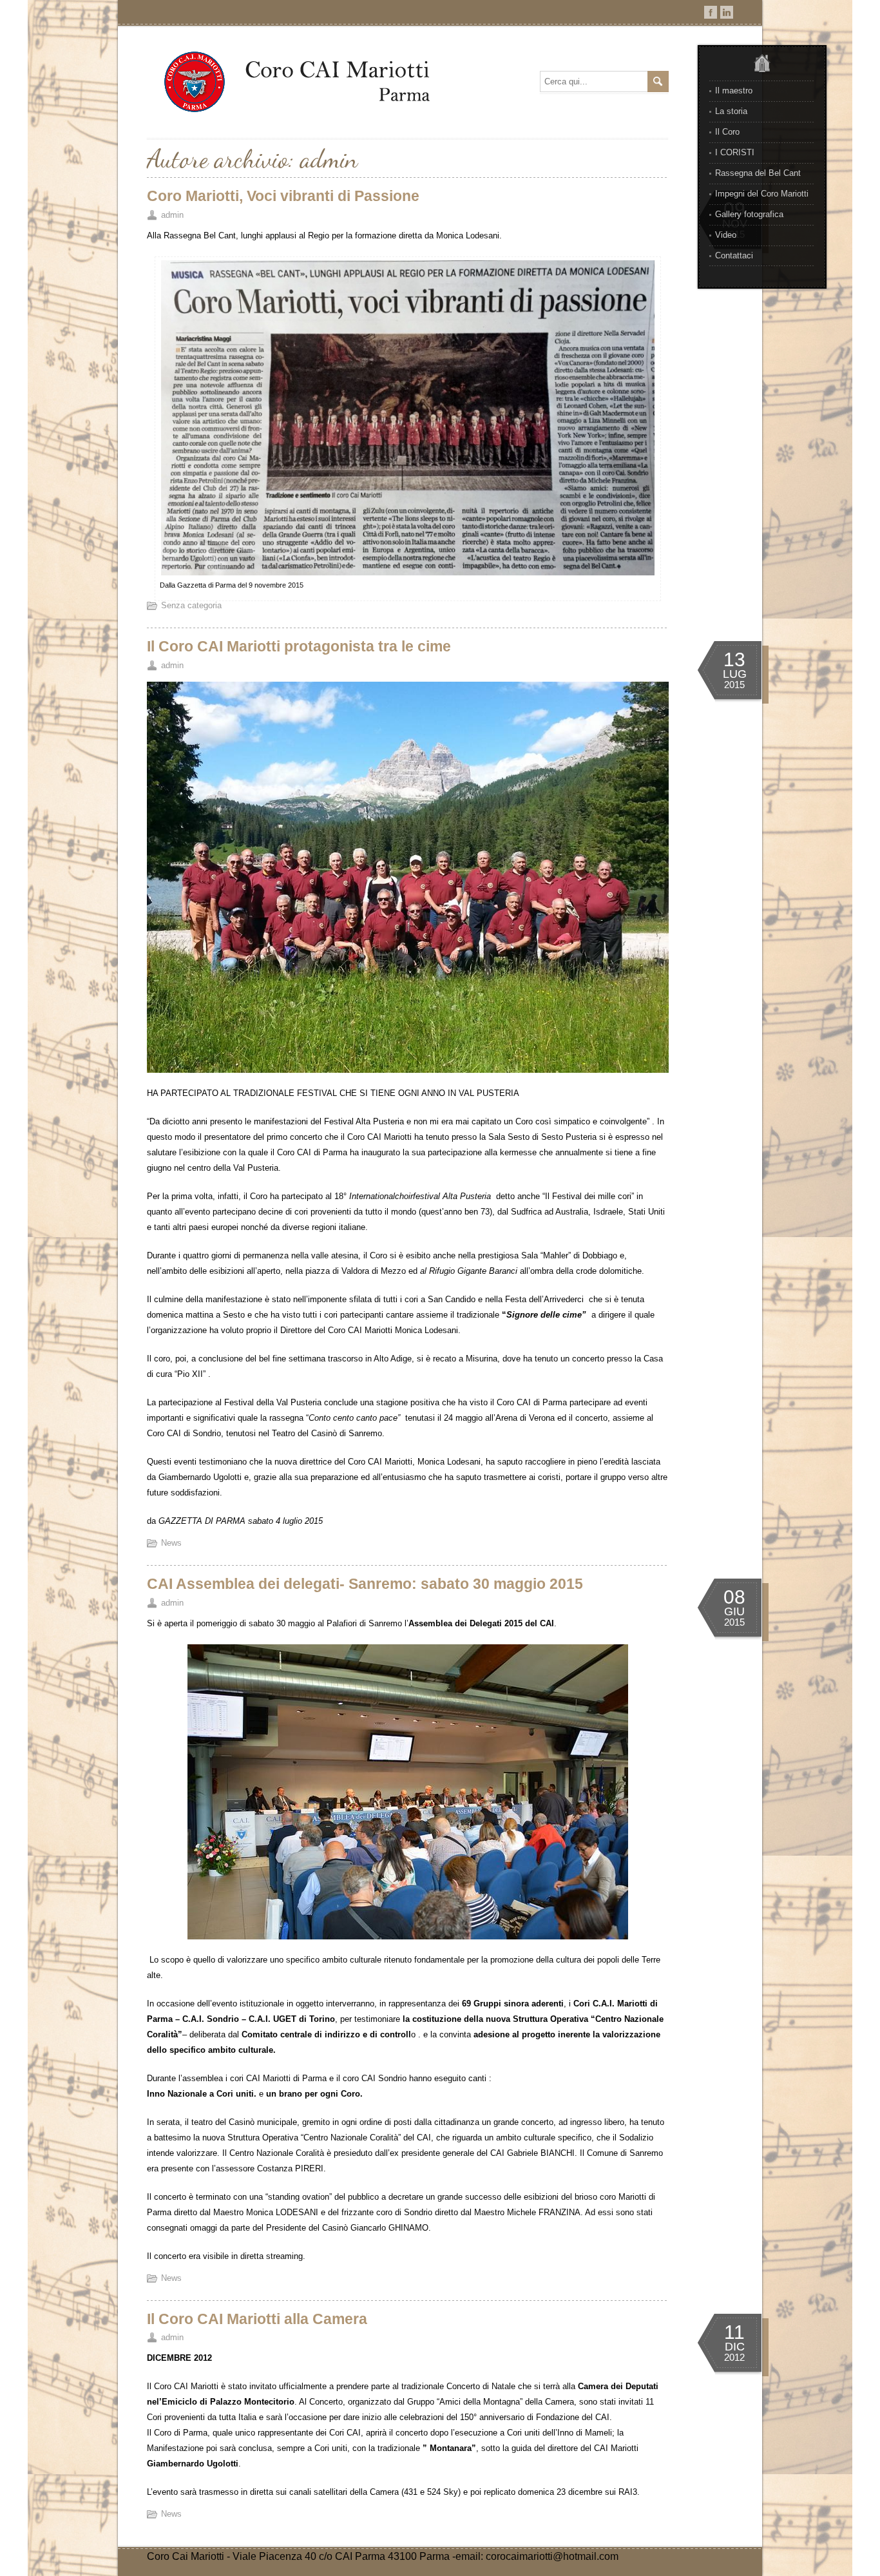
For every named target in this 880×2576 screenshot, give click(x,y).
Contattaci (734, 255)
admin (172, 215)
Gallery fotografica (749, 214)
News (171, 1543)
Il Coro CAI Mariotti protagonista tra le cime (299, 646)
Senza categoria (191, 605)
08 (734, 1597)
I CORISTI (735, 152)
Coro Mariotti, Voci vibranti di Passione (283, 196)
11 (734, 2332)
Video (726, 235)
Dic (735, 2347)
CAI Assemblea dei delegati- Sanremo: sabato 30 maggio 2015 (365, 1584)
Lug (735, 674)
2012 (734, 2357)
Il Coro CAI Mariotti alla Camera (257, 2319)
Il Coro (727, 132)
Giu (734, 1611)
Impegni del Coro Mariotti (762, 194)
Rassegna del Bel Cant (758, 173)
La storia (731, 111)
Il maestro (734, 91)
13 (734, 659)
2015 (734, 685)
